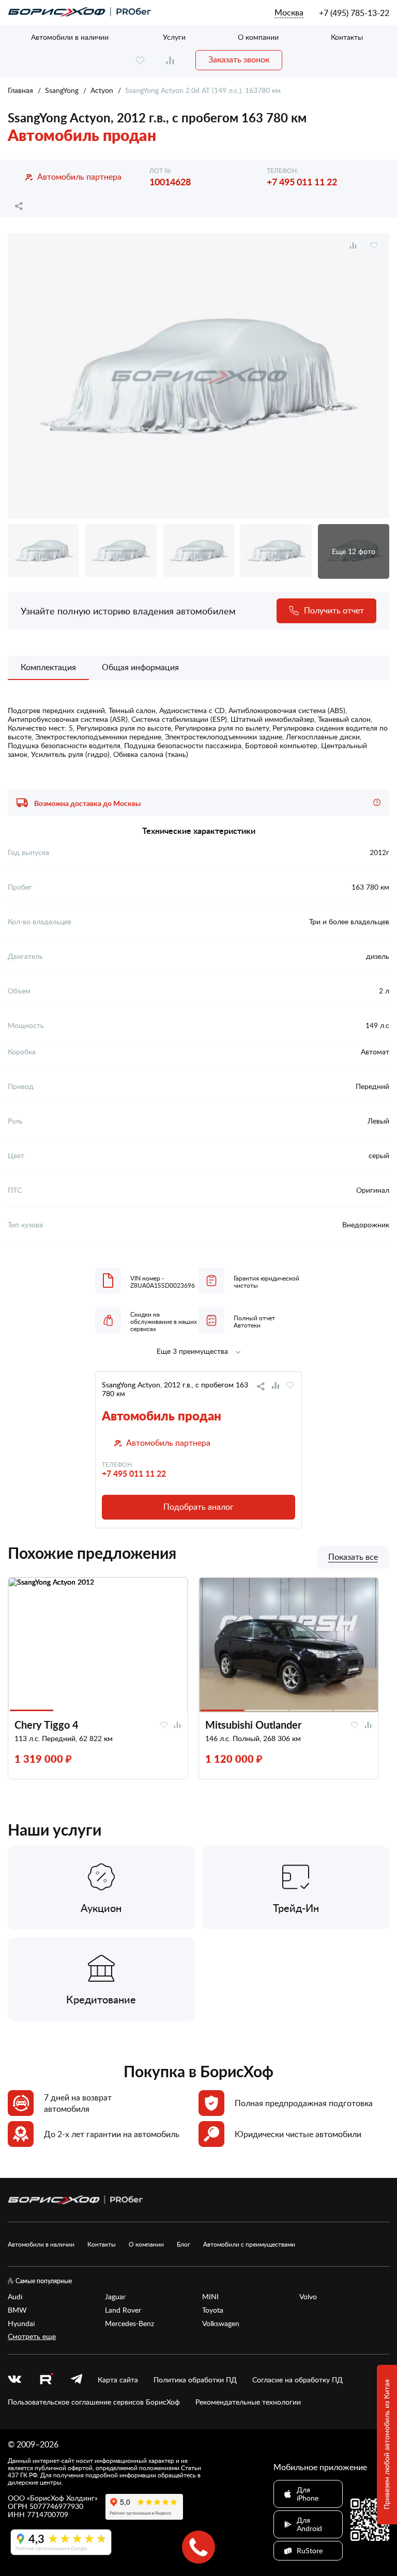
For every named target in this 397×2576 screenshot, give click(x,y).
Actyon (102, 90)
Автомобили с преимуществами (249, 2244)
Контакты (347, 37)
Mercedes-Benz (129, 2324)
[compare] (170, 60)
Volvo (308, 2297)
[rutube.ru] (46, 2380)
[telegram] (77, 2380)
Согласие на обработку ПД (297, 2380)
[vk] (14, 2380)
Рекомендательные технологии (248, 2402)
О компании (258, 37)
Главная (20, 90)
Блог (184, 2244)
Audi (15, 2297)
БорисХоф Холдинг (62, 2498)
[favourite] (140, 60)
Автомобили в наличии (70, 37)
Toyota (213, 2310)
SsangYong (62, 90)
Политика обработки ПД (195, 2380)
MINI (210, 2297)
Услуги (174, 37)
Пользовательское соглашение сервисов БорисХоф (94, 2402)
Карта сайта (118, 2380)
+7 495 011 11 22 (302, 181)
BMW (17, 2310)
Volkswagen (221, 2324)
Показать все (353, 1557)
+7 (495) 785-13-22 (354, 13)
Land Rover (123, 2310)
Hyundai (21, 2324)
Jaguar (115, 2297)
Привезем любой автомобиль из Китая (386, 2445)
